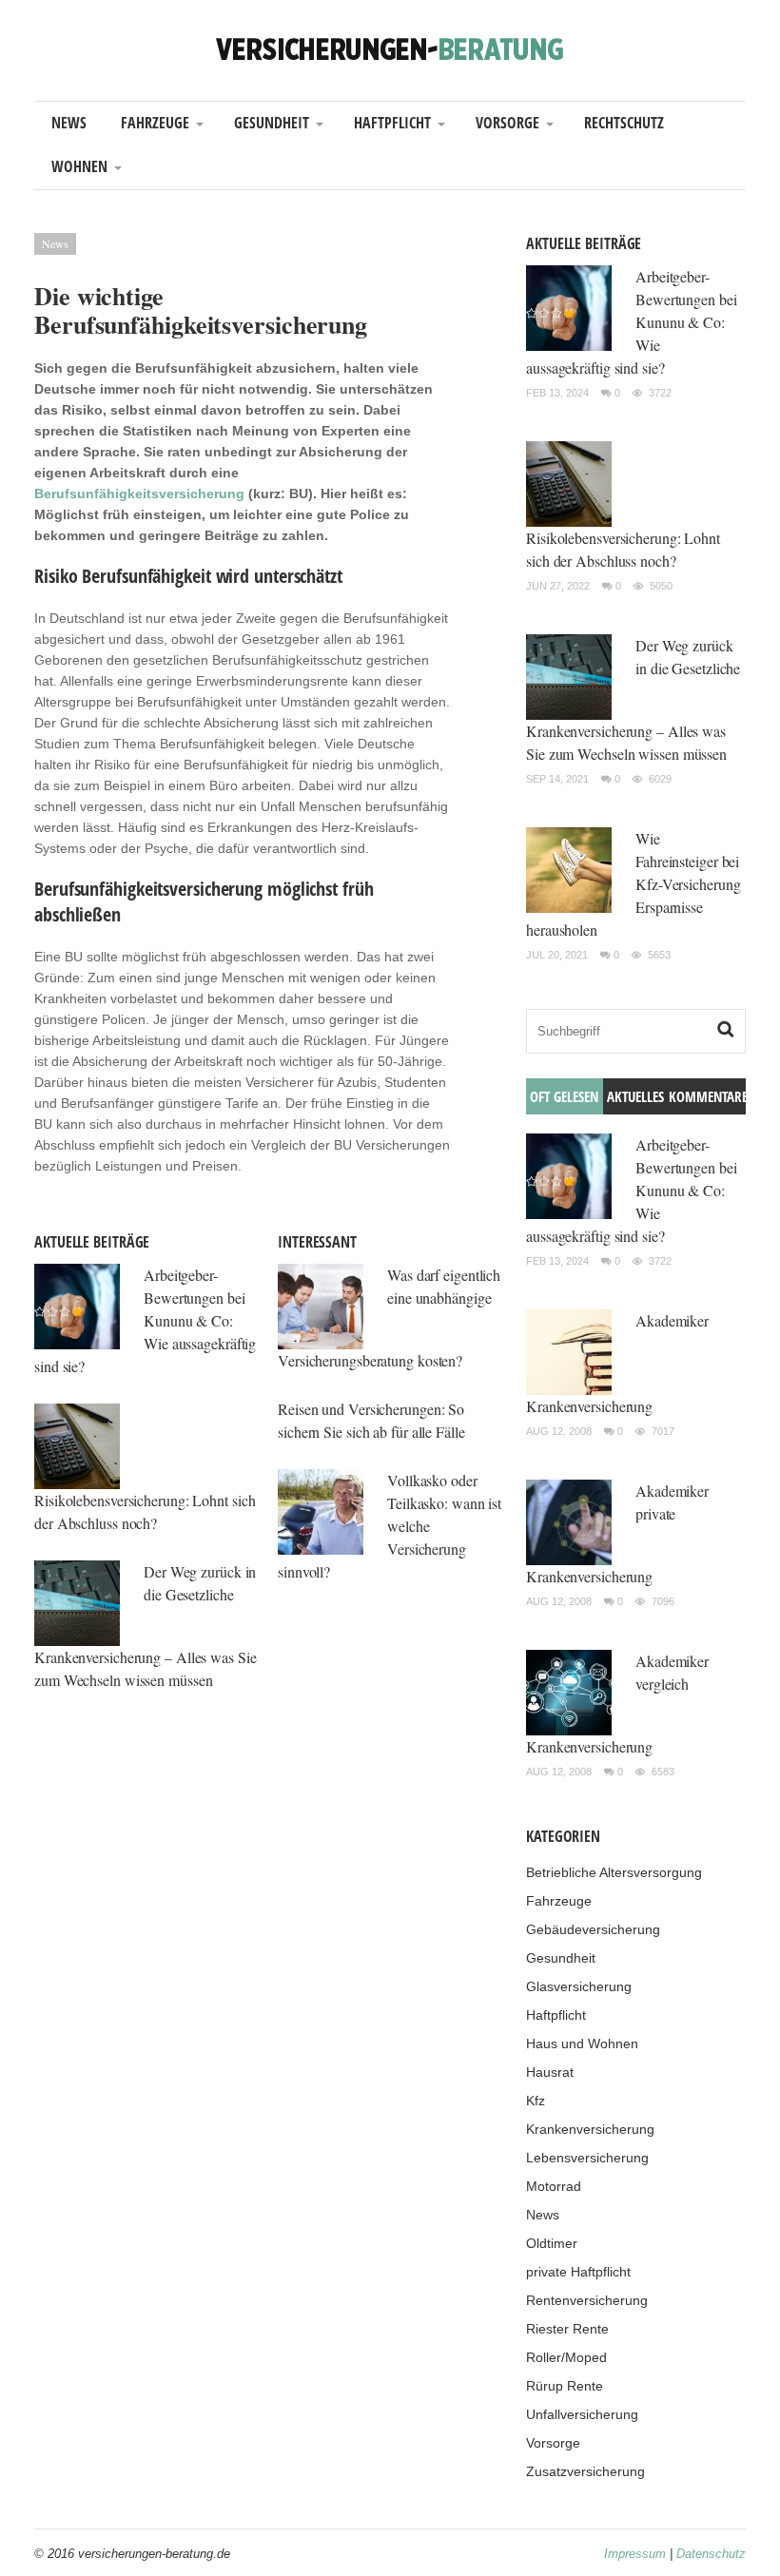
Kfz (536, 2101)
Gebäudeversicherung (593, 1929)
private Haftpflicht (578, 2272)
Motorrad (554, 2186)
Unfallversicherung (582, 2414)
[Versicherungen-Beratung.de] (390, 48)
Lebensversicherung (587, 2158)
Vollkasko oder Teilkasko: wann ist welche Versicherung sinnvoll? (390, 1526)
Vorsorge (507, 123)
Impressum (635, 2554)
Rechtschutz (624, 123)
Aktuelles (635, 1096)
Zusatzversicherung (585, 2471)
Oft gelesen (564, 1096)
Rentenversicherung (587, 2300)
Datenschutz (711, 2554)
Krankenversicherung (590, 2129)
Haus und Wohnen (582, 2043)
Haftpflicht (392, 123)
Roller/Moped (566, 2357)
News (69, 123)
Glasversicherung (579, 1986)
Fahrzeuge (155, 123)
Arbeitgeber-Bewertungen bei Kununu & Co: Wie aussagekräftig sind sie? (145, 1320)
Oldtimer (552, 2243)
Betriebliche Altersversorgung (614, 1872)
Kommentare (707, 1096)
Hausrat (550, 2072)
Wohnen (79, 166)
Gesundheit (272, 123)
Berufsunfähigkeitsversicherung (139, 494)
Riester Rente (567, 2329)
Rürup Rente (565, 2386)
